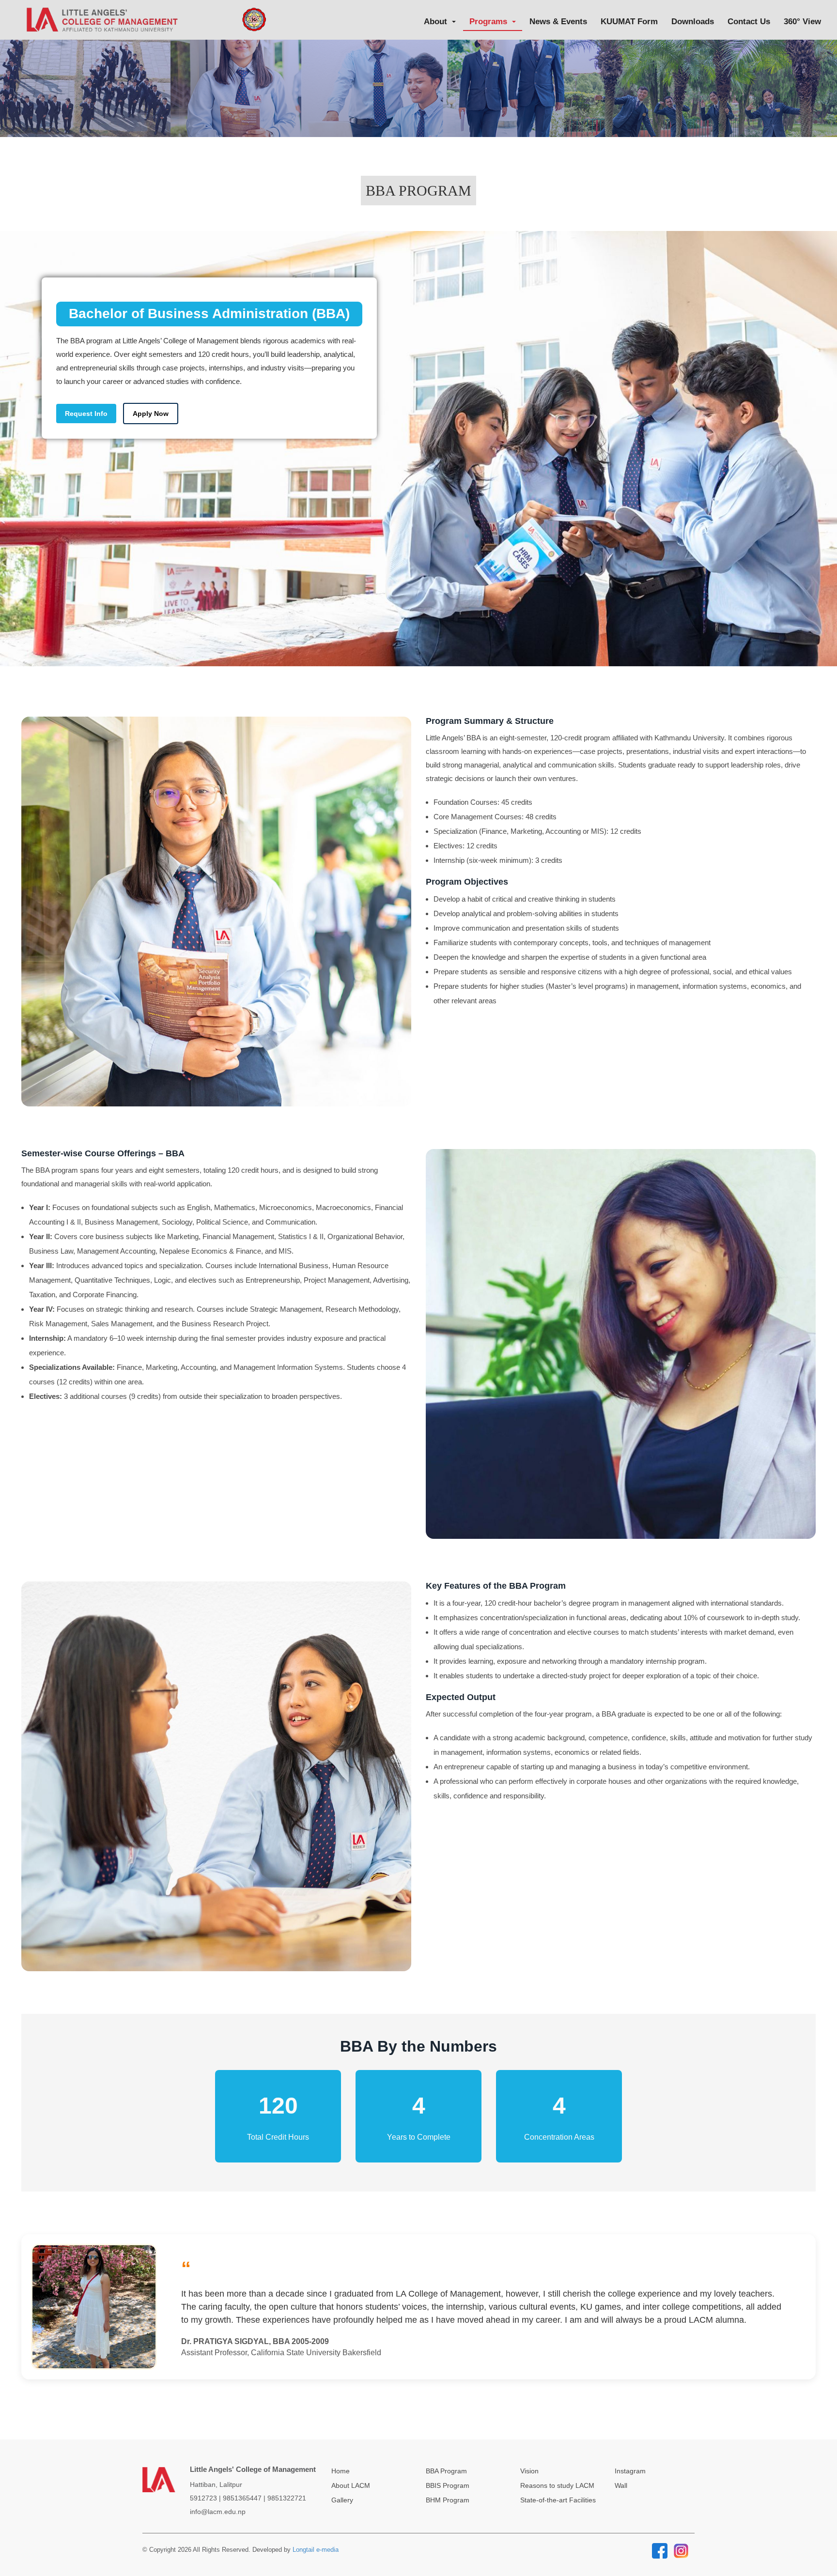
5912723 (203, 2498)
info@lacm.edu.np (218, 2512)
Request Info (86, 414)
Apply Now (151, 414)
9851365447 (242, 2498)
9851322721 (287, 2498)
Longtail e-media (316, 2550)
